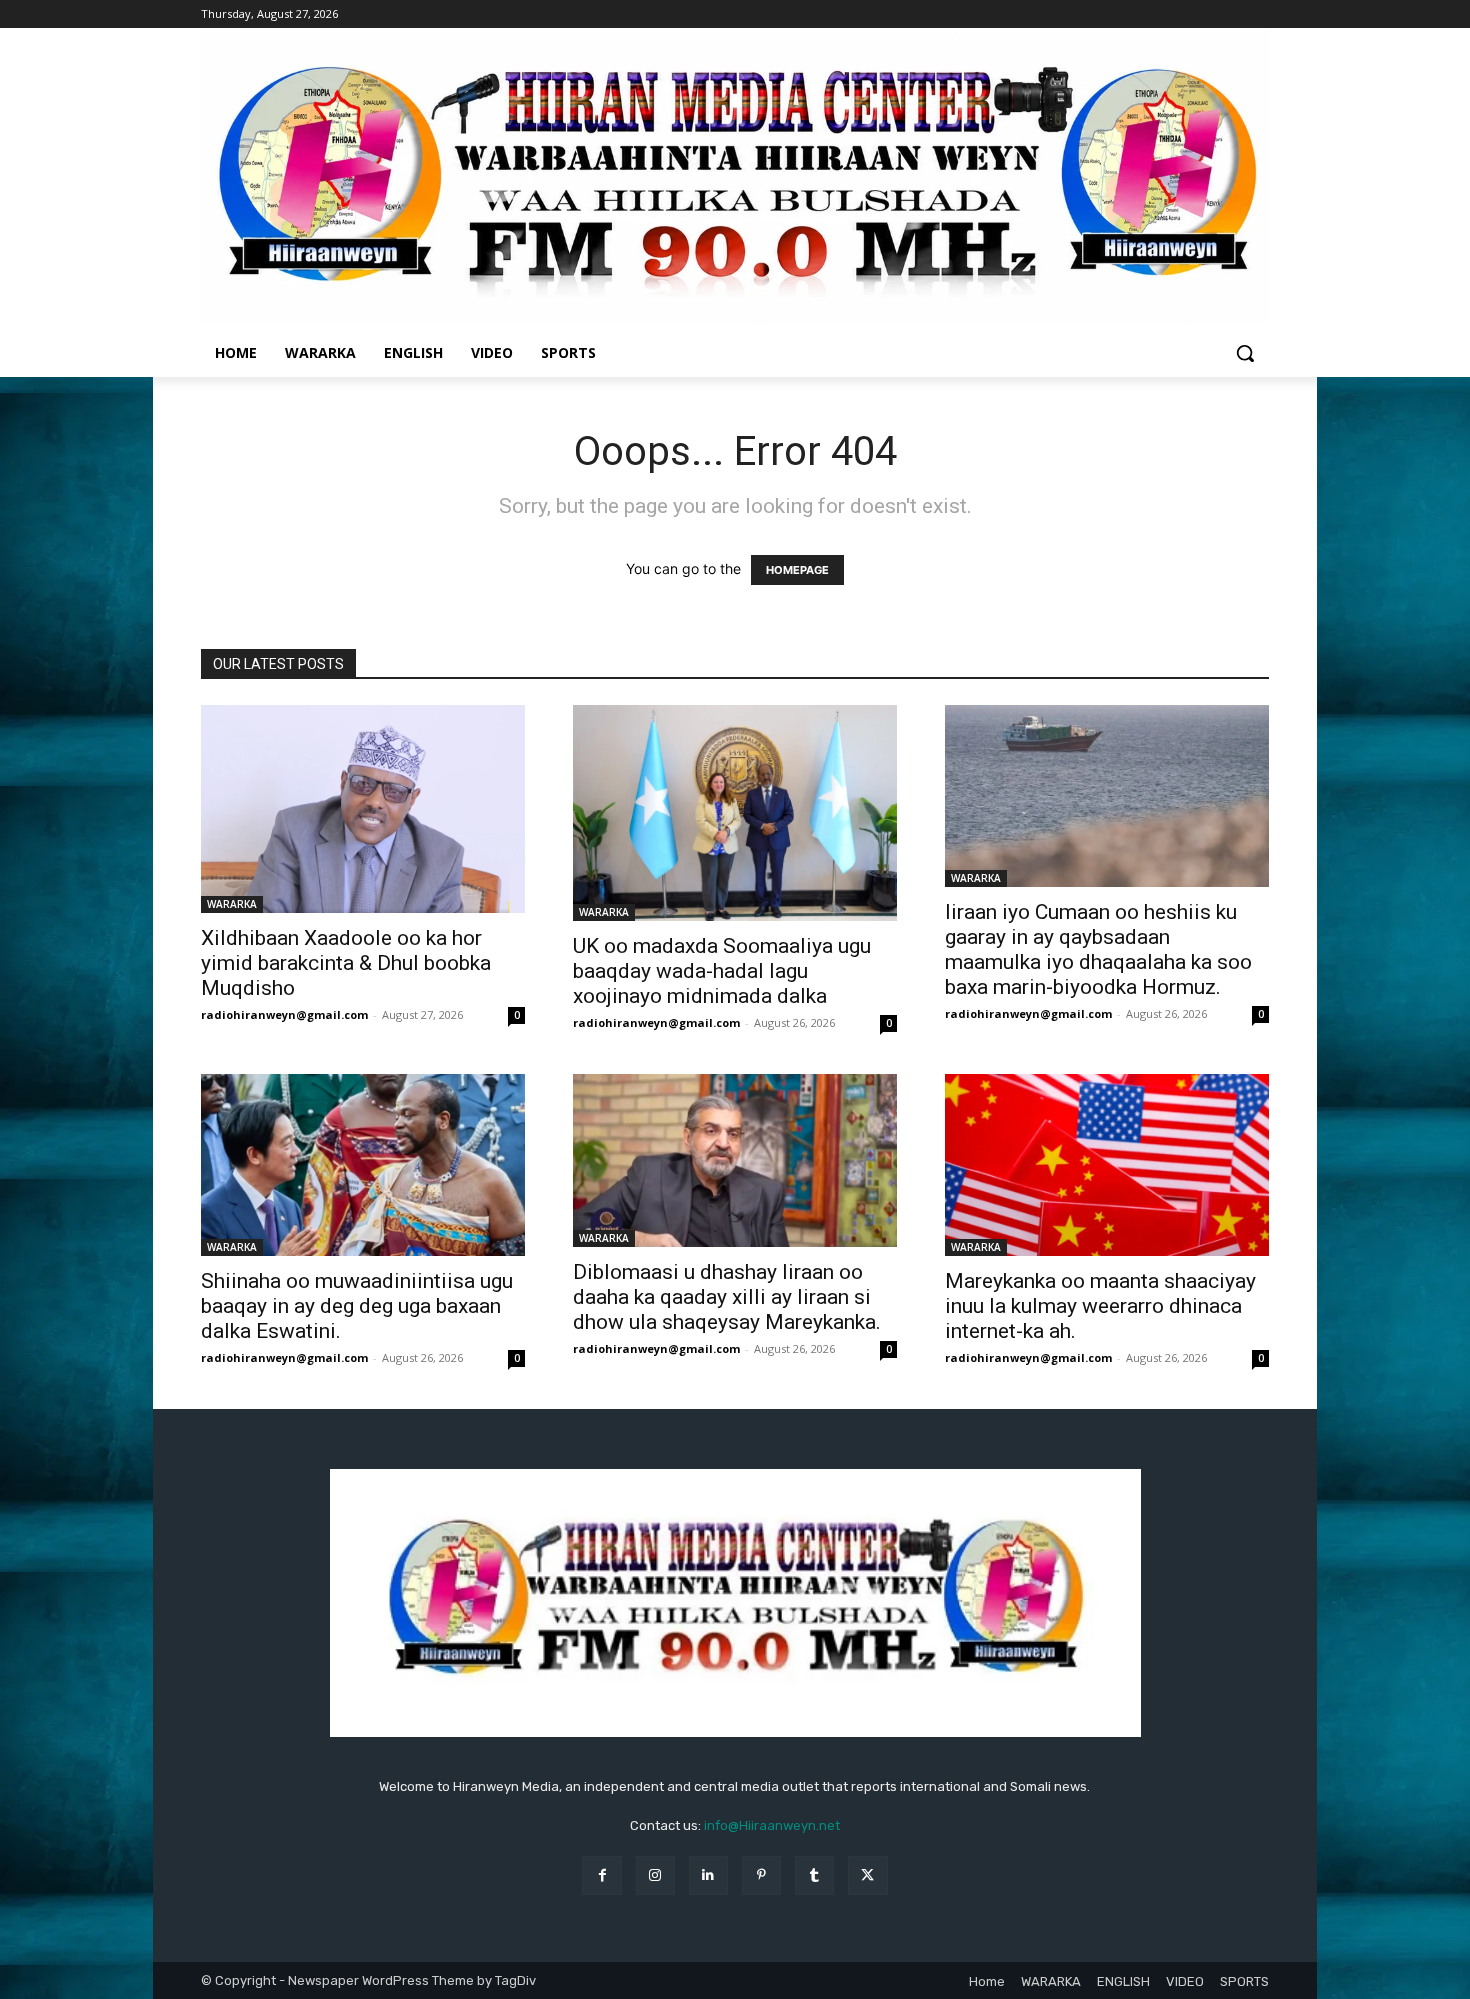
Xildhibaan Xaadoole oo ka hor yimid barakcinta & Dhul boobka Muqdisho (346, 963)
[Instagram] (655, 1875)
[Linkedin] (708, 1875)
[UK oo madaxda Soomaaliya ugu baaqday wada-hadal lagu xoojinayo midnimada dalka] (735, 813)
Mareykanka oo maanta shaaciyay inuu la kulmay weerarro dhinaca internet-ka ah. (1100, 1306)
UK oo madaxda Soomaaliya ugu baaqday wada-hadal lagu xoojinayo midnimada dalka (722, 971)
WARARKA (232, 904)
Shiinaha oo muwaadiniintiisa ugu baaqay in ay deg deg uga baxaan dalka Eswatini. (357, 1306)
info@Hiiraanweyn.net (772, 1825)
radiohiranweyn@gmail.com (284, 1014)
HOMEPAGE (797, 570)
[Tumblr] (814, 1875)
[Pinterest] (761, 1875)
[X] (867, 1875)
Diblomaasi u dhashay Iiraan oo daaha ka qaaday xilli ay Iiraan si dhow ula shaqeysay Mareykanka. (727, 1297)
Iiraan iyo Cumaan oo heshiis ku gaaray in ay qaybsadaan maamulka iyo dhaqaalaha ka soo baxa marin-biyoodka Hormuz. (1098, 949)
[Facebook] (601, 1875)
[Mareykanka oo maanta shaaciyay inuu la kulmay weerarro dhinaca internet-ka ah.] (1107, 1165)
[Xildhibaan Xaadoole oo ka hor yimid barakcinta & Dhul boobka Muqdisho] (363, 809)
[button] (1245, 353)
